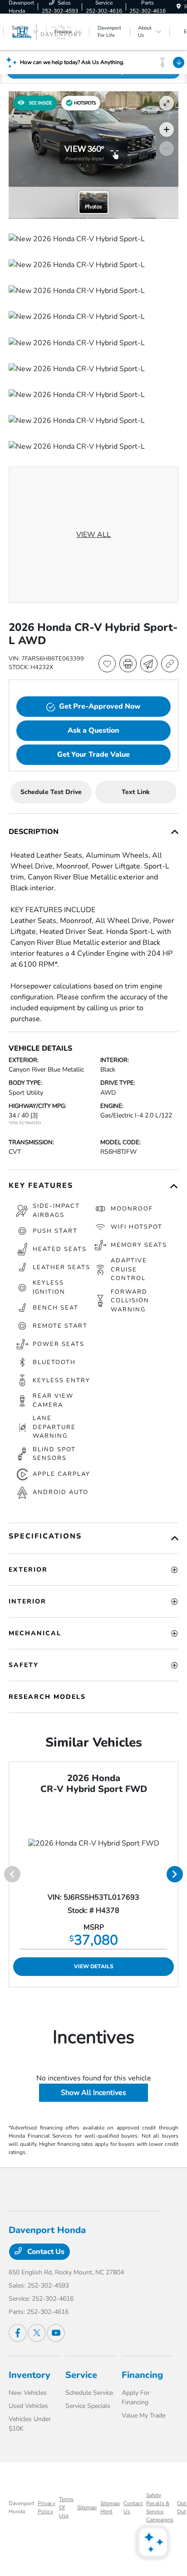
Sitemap (87, 2507)
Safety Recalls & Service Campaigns (160, 2507)
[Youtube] (56, 2333)
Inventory (30, 2375)
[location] (179, 7)
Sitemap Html (110, 2507)
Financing (142, 2375)
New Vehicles (28, 2393)
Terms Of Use (66, 2507)
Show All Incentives (93, 2093)
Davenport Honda (21, 2507)
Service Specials (88, 2406)
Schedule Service (89, 2393)
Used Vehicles (28, 2406)
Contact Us (45, 2252)
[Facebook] (18, 2333)
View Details (94, 1966)
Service (81, 2375)
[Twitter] (37, 2333)
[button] (81, 103)
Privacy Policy (47, 2507)
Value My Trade (143, 2415)
